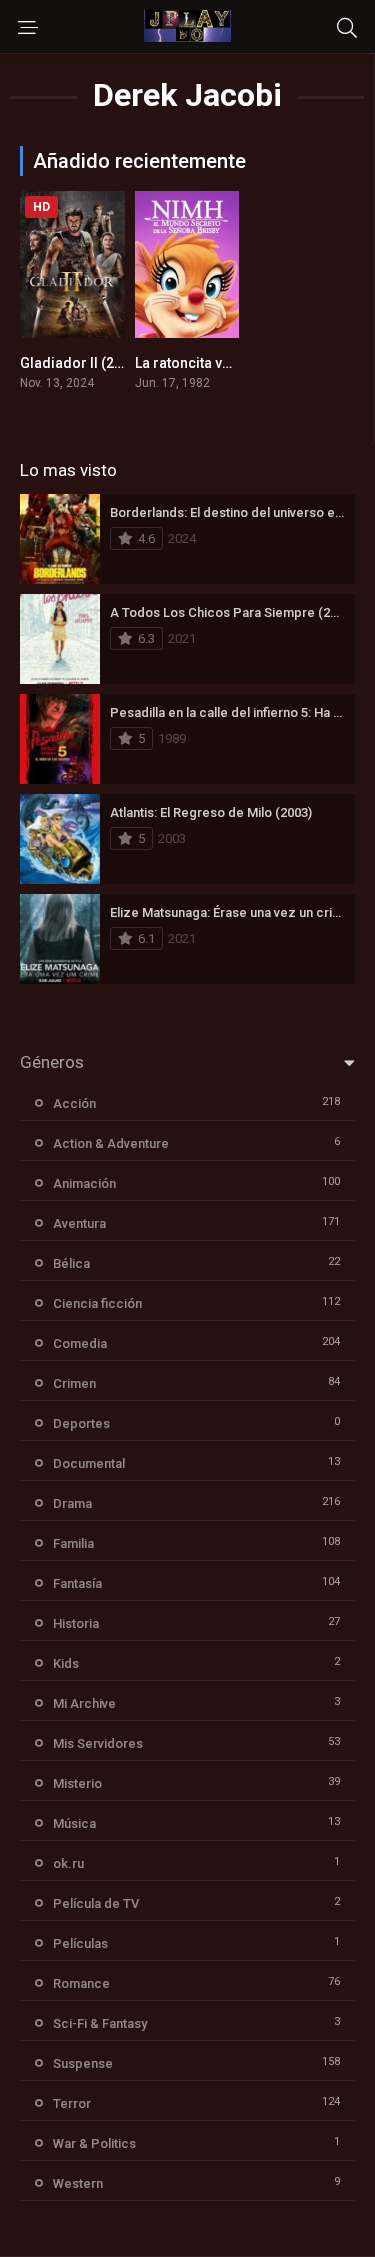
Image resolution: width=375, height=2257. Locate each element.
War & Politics (94, 2143)
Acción (74, 1103)
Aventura (79, 1223)
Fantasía (77, 1583)
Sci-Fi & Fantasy (100, 2023)
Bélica (71, 1263)
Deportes (81, 1423)
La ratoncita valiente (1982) (223, 363)
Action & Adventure (111, 1143)
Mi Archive (84, 1703)
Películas (80, 1943)
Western (78, 2183)
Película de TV (96, 1903)
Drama (72, 1503)
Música (74, 1823)
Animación (84, 1183)
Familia (73, 1543)
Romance (81, 1983)
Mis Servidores (98, 1743)
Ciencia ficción (97, 1303)
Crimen (74, 1383)
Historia (76, 1623)
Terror (72, 2103)
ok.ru (68, 1863)
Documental (89, 1463)
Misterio (77, 1783)
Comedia (80, 1343)
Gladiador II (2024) (81, 363)
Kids (66, 1663)
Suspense (83, 2063)
